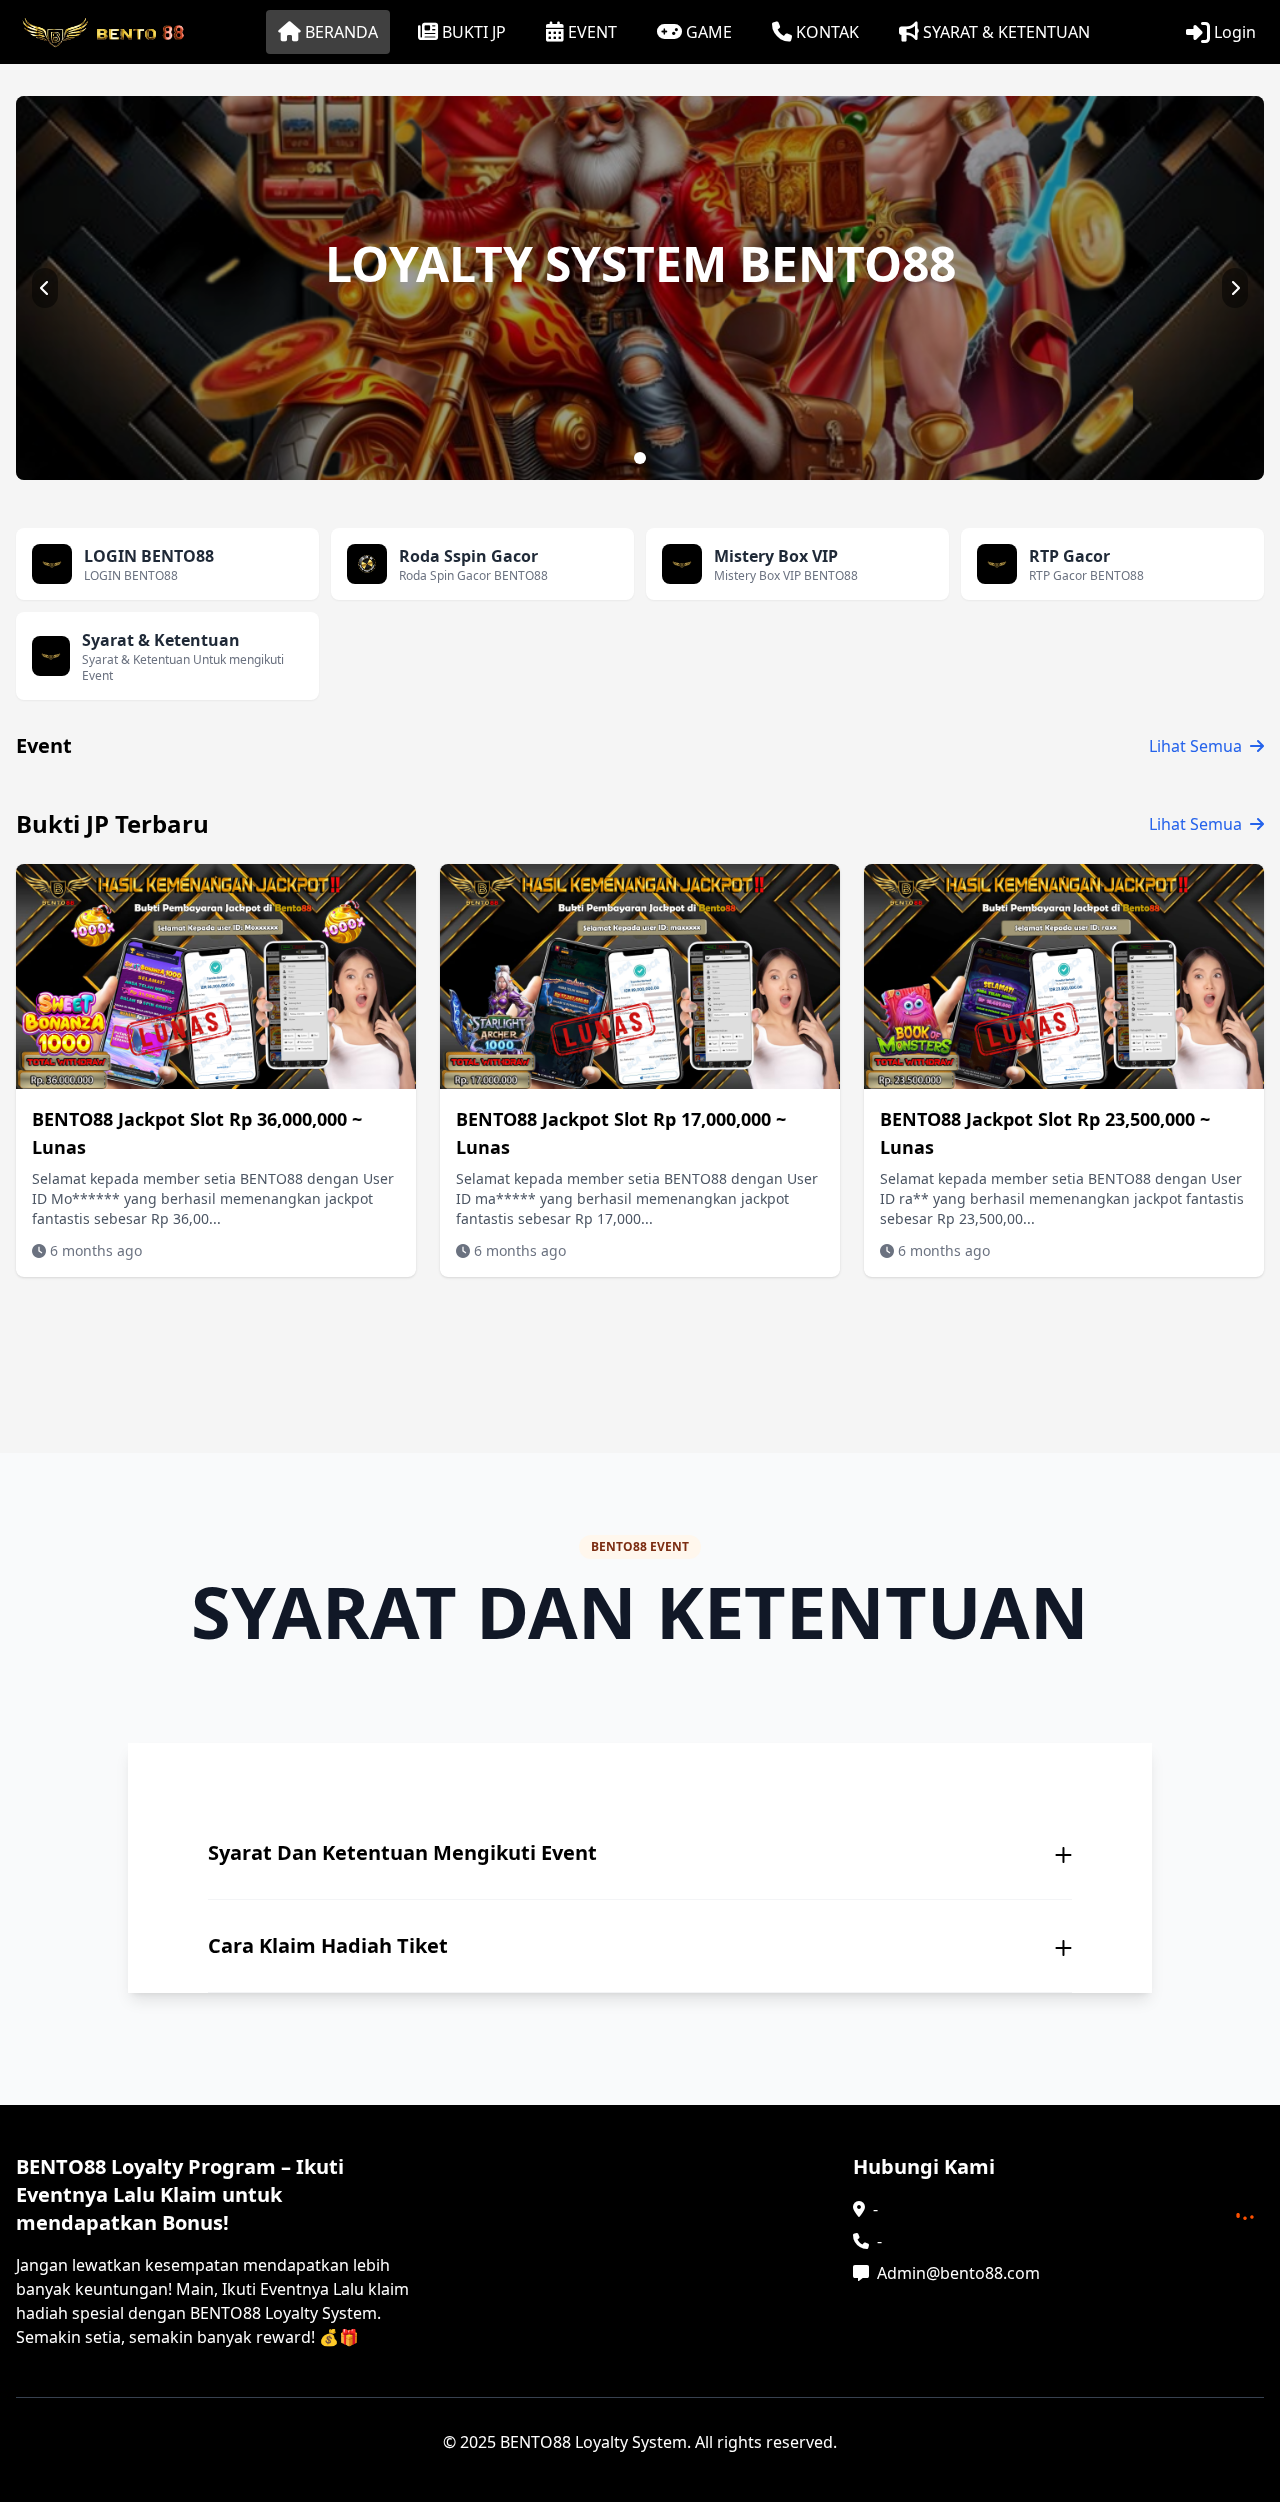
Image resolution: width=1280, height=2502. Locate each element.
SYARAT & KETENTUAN (1006, 32)
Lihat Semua (1195, 746)
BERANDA (341, 32)
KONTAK (827, 32)
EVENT (592, 32)
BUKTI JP (474, 32)
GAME (709, 32)
